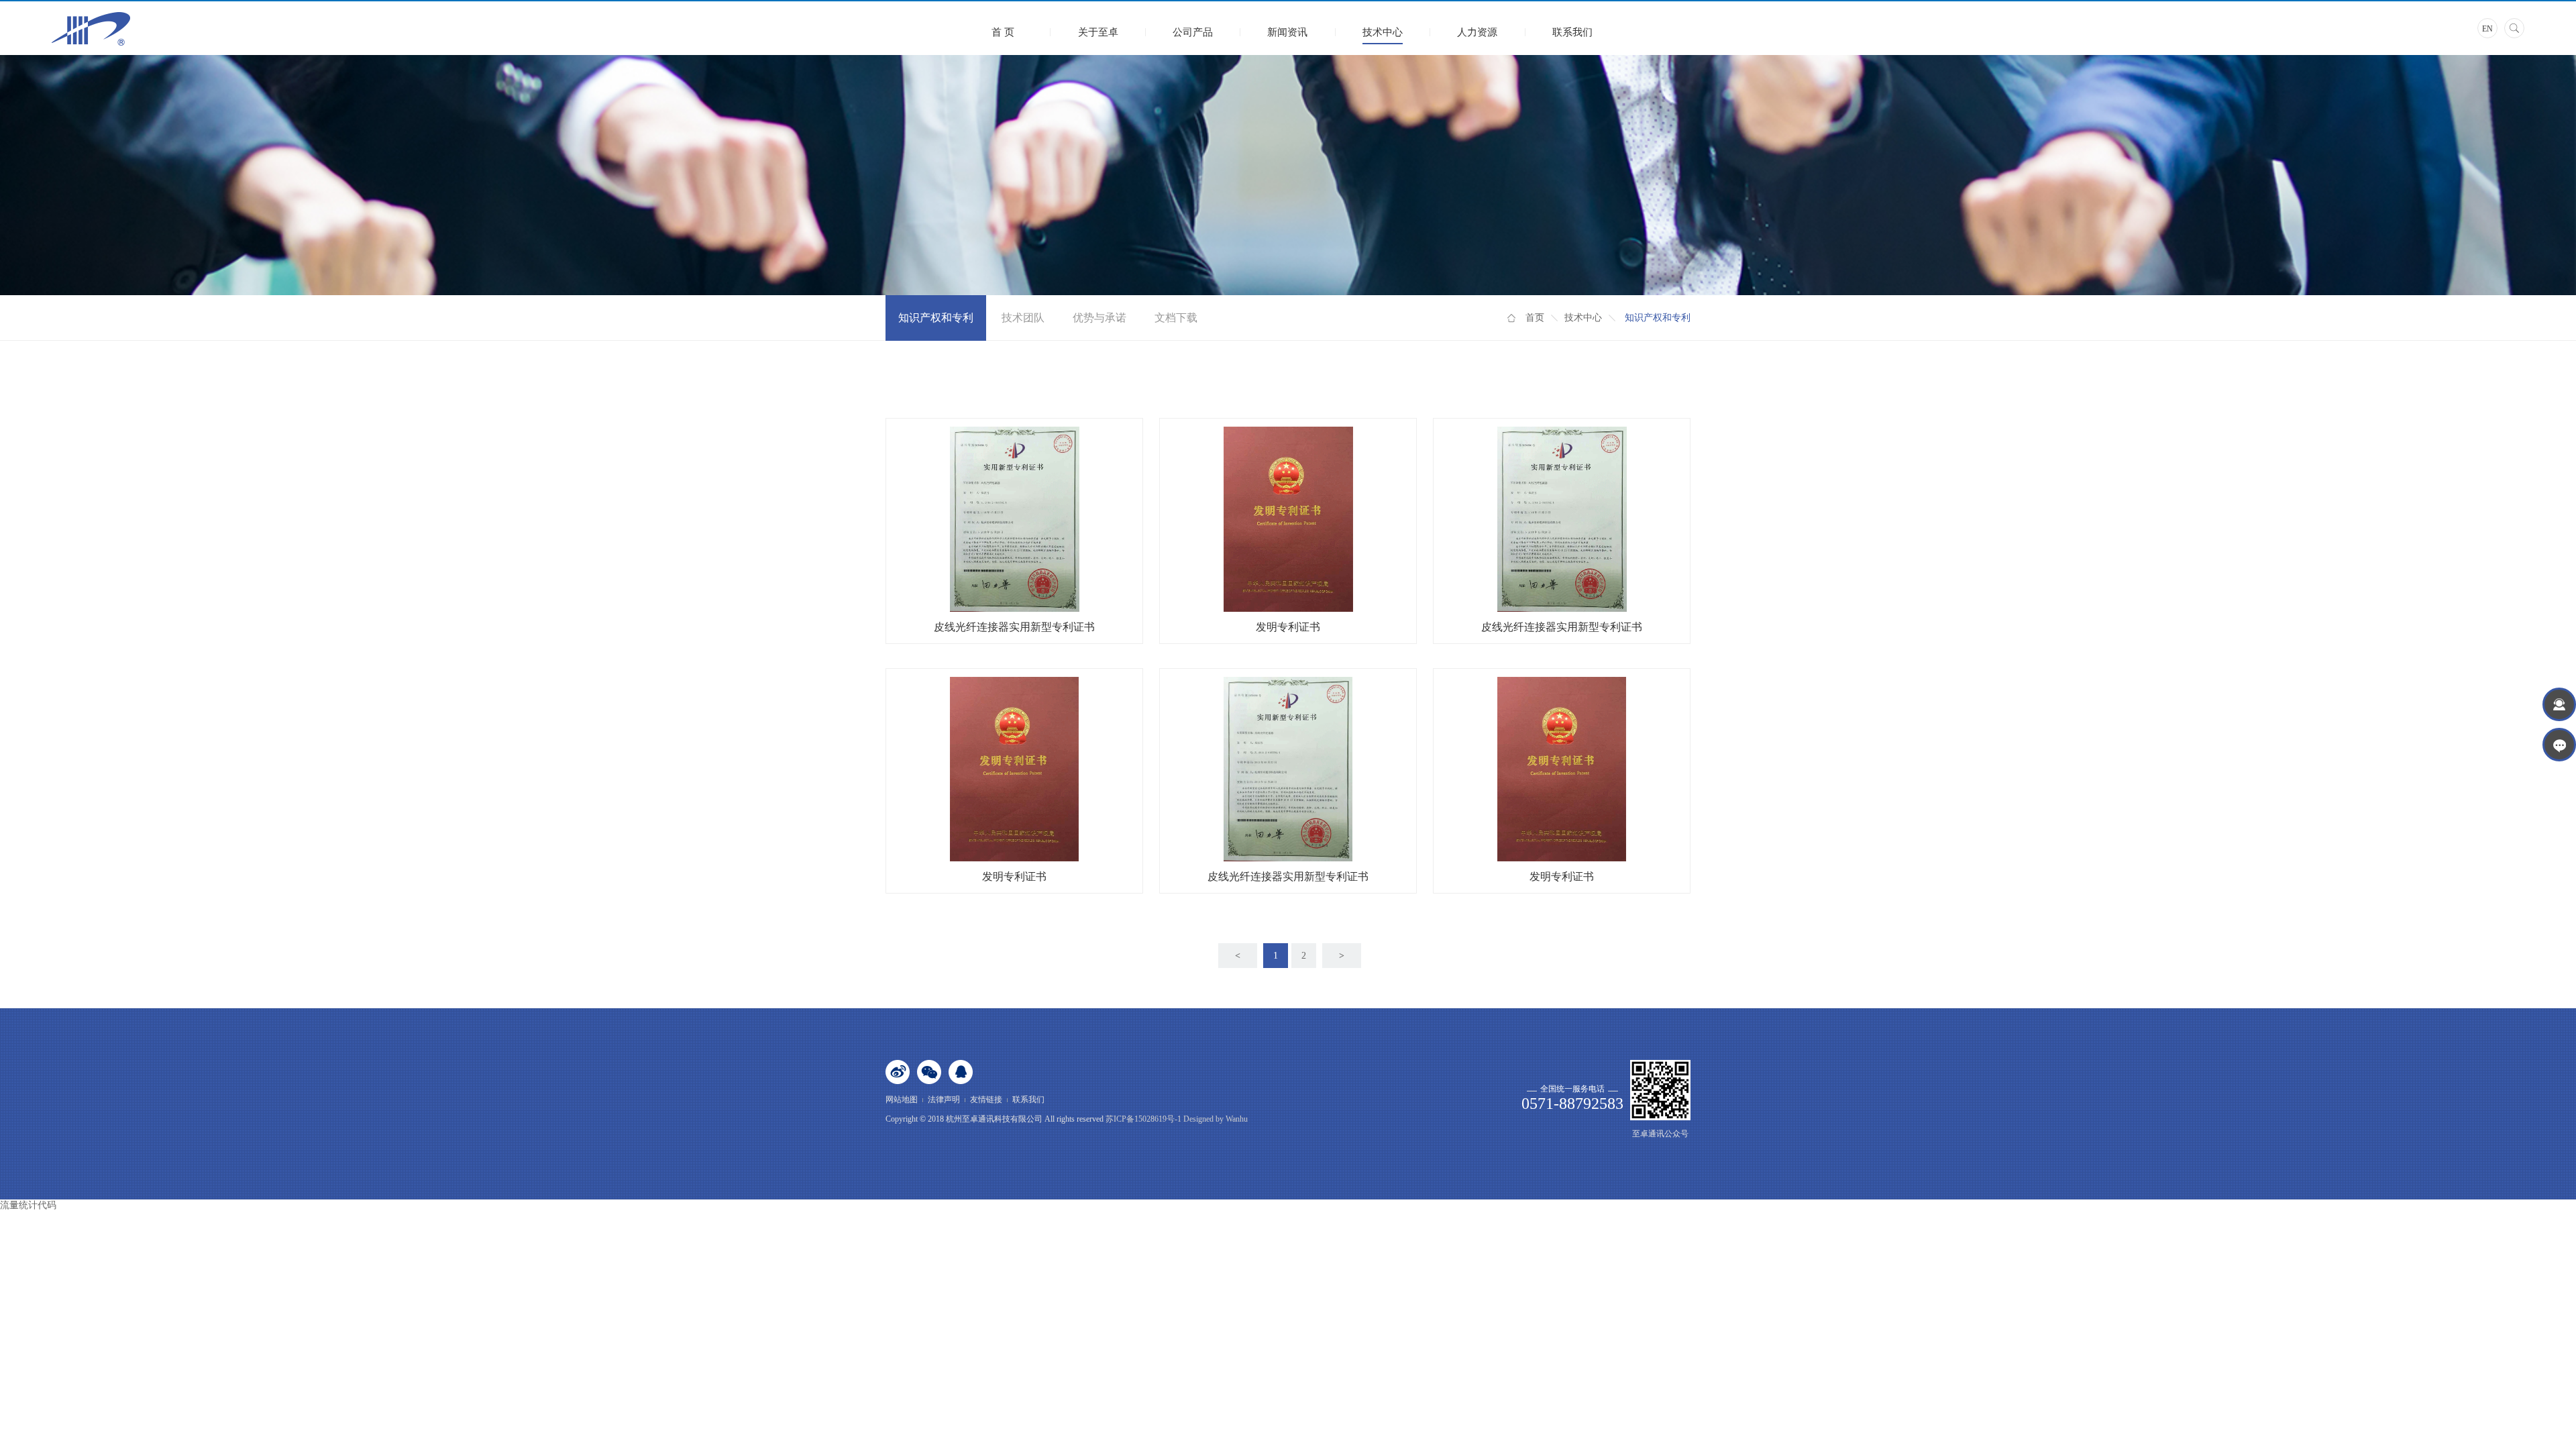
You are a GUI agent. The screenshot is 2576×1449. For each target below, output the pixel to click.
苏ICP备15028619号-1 (1143, 1119)
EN (2487, 29)
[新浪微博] (898, 1072)
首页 (1535, 318)
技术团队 (1023, 318)
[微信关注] (929, 1072)
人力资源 (1477, 32)
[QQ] (961, 1072)
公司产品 (1193, 32)
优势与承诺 (1099, 318)
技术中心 (1383, 32)
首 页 (1003, 32)
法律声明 (944, 1099)
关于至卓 (1098, 32)
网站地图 (902, 1099)
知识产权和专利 (936, 318)
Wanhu (1236, 1119)
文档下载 (1176, 318)
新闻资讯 (1287, 32)
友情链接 (986, 1099)
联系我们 (1572, 32)
